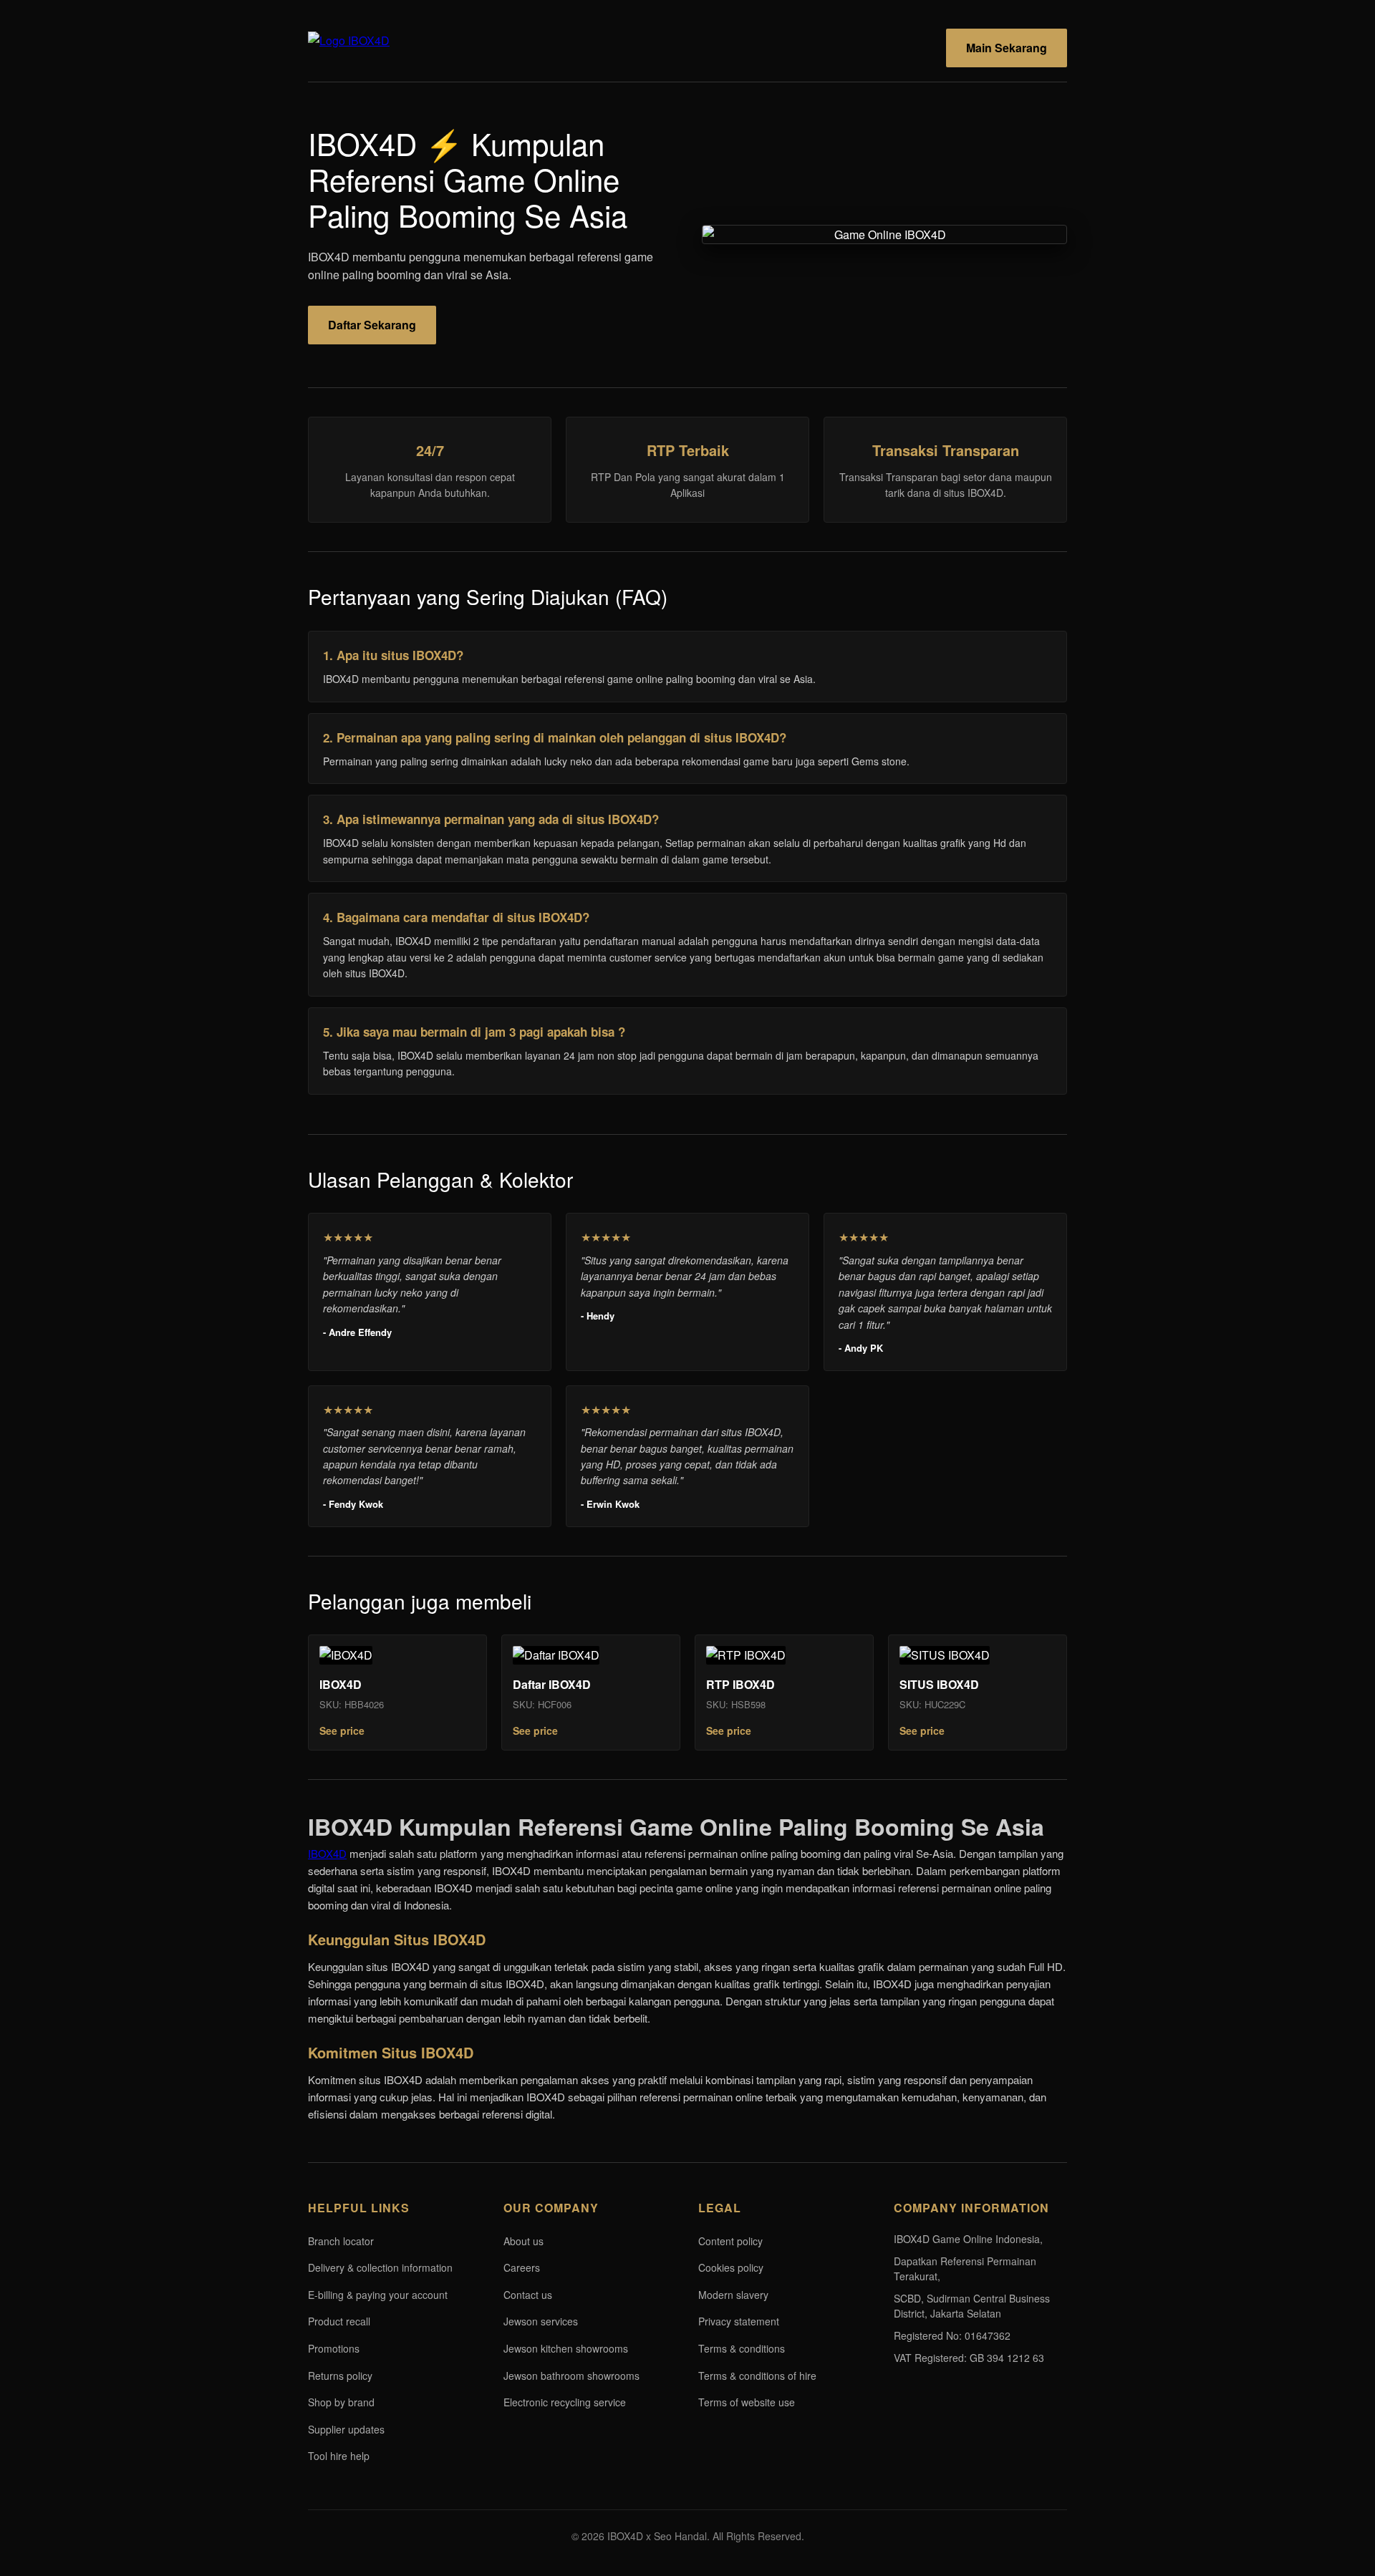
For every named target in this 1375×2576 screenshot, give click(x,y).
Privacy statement (739, 2321)
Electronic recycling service (565, 2402)
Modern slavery (733, 2295)
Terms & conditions (742, 2348)
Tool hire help (339, 2456)
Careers (522, 2267)
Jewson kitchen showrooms (566, 2348)
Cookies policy (731, 2267)
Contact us (528, 2295)
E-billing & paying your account (378, 2295)
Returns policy (340, 2376)
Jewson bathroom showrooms (571, 2376)
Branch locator (341, 2241)
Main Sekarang (1007, 48)
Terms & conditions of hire (757, 2376)
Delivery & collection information (380, 2267)
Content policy (730, 2241)
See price (342, 1730)
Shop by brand (341, 2402)
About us (524, 2241)
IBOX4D (327, 1853)
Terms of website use (747, 2402)
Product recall (339, 2321)
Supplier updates (346, 2429)
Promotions (334, 2348)
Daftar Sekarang (372, 325)
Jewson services (541, 2321)
